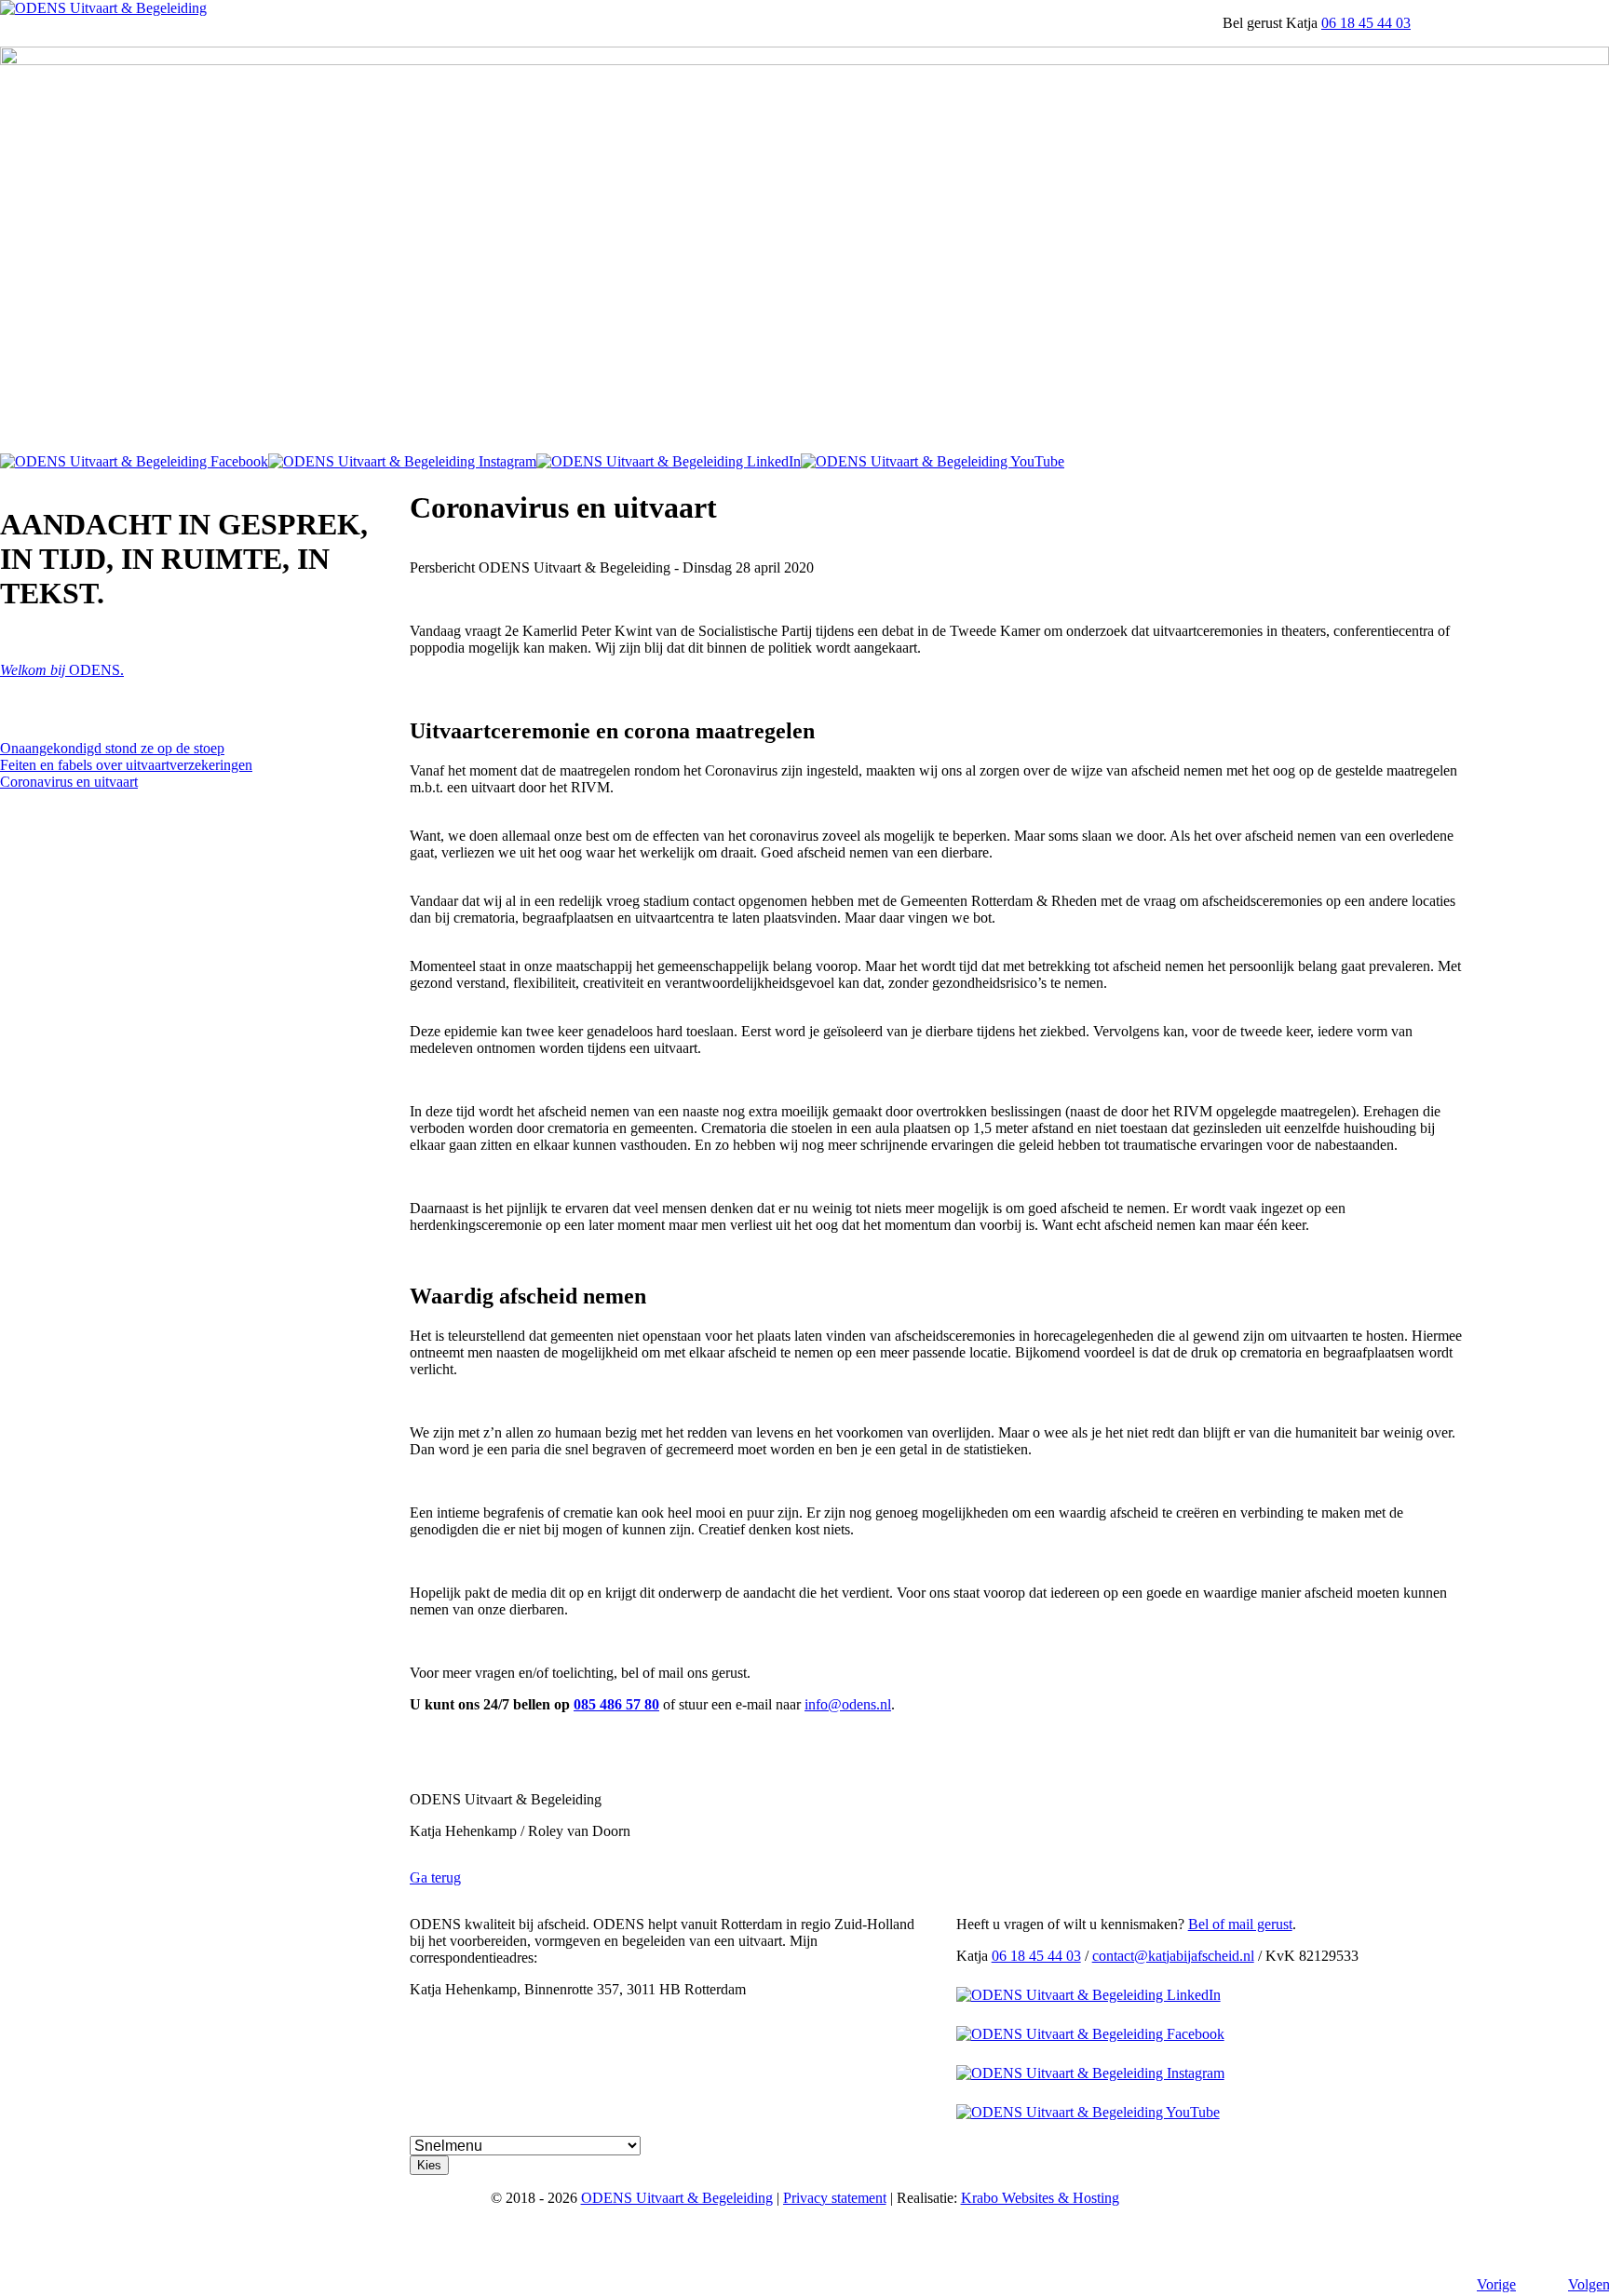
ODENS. (62, 670)
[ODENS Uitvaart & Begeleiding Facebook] (134, 461)
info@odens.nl (848, 1704)
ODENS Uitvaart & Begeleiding (677, 2198)
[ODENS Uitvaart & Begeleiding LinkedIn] (669, 461)
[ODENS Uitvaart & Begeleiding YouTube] (933, 461)
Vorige (1496, 2284)
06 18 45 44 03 (1366, 23)
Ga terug (435, 1877)
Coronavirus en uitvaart (69, 782)
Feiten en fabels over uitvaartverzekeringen (126, 765)
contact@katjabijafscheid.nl (1173, 1956)
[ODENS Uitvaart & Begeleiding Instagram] (402, 461)
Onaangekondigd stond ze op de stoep (112, 748)
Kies (429, 2165)
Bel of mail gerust (1240, 1924)
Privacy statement (835, 2198)
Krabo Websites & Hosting (1040, 2198)
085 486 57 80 (616, 1704)
